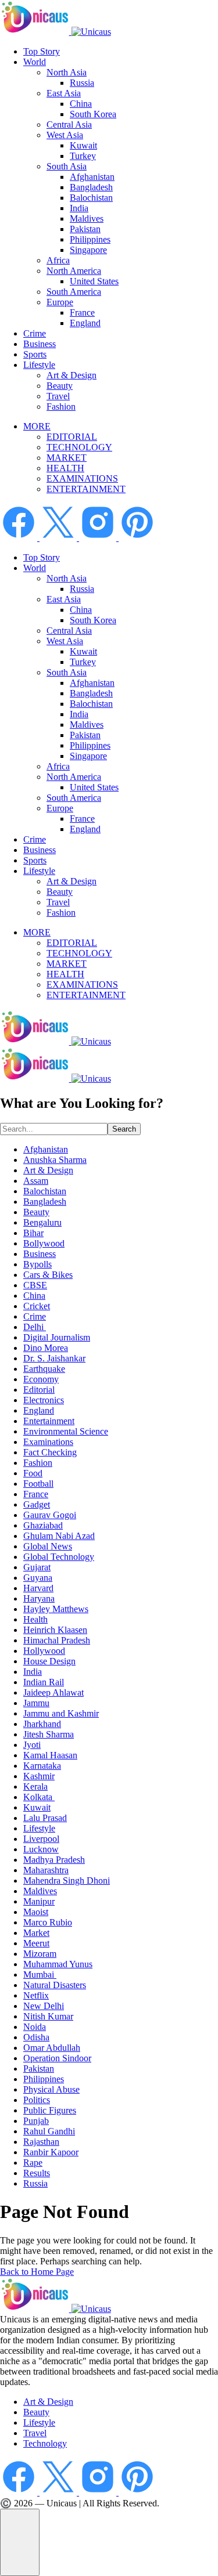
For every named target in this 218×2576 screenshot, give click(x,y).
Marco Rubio (48, 1922)
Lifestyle (39, 365)
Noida (35, 2027)
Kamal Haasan (50, 1755)
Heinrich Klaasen (55, 1630)
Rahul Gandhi (49, 2131)
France (82, 312)
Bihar (33, 1233)
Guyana (38, 1578)
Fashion (61, 407)
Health (35, 1619)
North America (74, 271)
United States (94, 281)
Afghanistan (92, 177)
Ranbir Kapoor (51, 2152)
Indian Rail (44, 1682)
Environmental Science (66, 1431)
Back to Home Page (37, 2272)
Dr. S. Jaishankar (54, 1358)
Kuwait (83, 145)
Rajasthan (41, 2142)
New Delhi (44, 2006)
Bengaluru (42, 1222)
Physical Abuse (51, 2089)
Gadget (37, 1504)
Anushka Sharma (55, 1160)
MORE (37, 426)
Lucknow (41, 1849)
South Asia (67, 166)
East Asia (64, 93)
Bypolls (37, 1264)
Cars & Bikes (48, 1275)
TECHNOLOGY (79, 447)
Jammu (36, 1703)
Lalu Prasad (45, 1818)
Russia (82, 83)
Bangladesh (91, 187)
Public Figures (50, 2110)
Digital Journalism (57, 1337)
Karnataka (42, 1766)
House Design (49, 1661)
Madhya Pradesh (54, 1860)
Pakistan (85, 229)
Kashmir (39, 1776)
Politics (37, 2100)
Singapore (88, 250)
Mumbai (40, 1975)
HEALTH (65, 468)
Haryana (39, 1598)
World (35, 62)
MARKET (67, 458)
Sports (35, 354)
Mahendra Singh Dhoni (67, 1880)
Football (38, 1484)
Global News (48, 1546)
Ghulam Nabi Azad (59, 1536)
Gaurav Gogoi (50, 1515)
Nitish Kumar (48, 2016)
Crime (35, 333)
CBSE (35, 1285)
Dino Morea (46, 1348)
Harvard (38, 1588)
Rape (33, 2163)
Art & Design (72, 375)
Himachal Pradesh (57, 1640)
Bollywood (44, 1243)
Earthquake (44, 1369)
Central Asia (69, 124)
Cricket (37, 1306)
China (81, 104)
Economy (41, 1379)
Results (37, 2173)
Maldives (87, 218)
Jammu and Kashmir (61, 1713)
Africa (58, 260)
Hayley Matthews (56, 1609)
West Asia (65, 135)
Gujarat (37, 1567)
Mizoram (40, 1954)
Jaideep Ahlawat (53, 1692)
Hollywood (44, 1651)
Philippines (90, 239)
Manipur (39, 1901)
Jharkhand (42, 1724)
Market (36, 1933)
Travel (58, 396)
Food (33, 1473)
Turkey (83, 156)
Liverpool (41, 1839)
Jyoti (32, 1745)
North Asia (67, 72)
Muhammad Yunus (58, 1964)
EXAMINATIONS (82, 478)
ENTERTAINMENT (86, 489)
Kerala (35, 1786)
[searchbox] (54, 1129)
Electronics (44, 1400)
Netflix (36, 1995)
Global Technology (59, 1557)
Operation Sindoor (57, 2058)
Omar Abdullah (52, 2048)
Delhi (35, 1327)
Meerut (36, 1943)
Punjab (36, 2121)
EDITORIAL (72, 437)
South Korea (93, 114)
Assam (36, 1181)
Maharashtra (46, 1870)
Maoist (36, 1912)
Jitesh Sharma (49, 1734)
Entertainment (49, 1421)
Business (40, 344)
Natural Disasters (55, 1985)
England (85, 323)
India (79, 208)
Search (124, 1129)
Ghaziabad (43, 1525)
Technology (45, 2443)
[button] (20, 2542)
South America (74, 292)
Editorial (39, 1390)
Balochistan (91, 198)
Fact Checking (50, 1452)
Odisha (36, 2037)
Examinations (48, 1442)
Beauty (60, 386)
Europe (60, 302)
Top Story (42, 51)
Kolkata (39, 1797)
